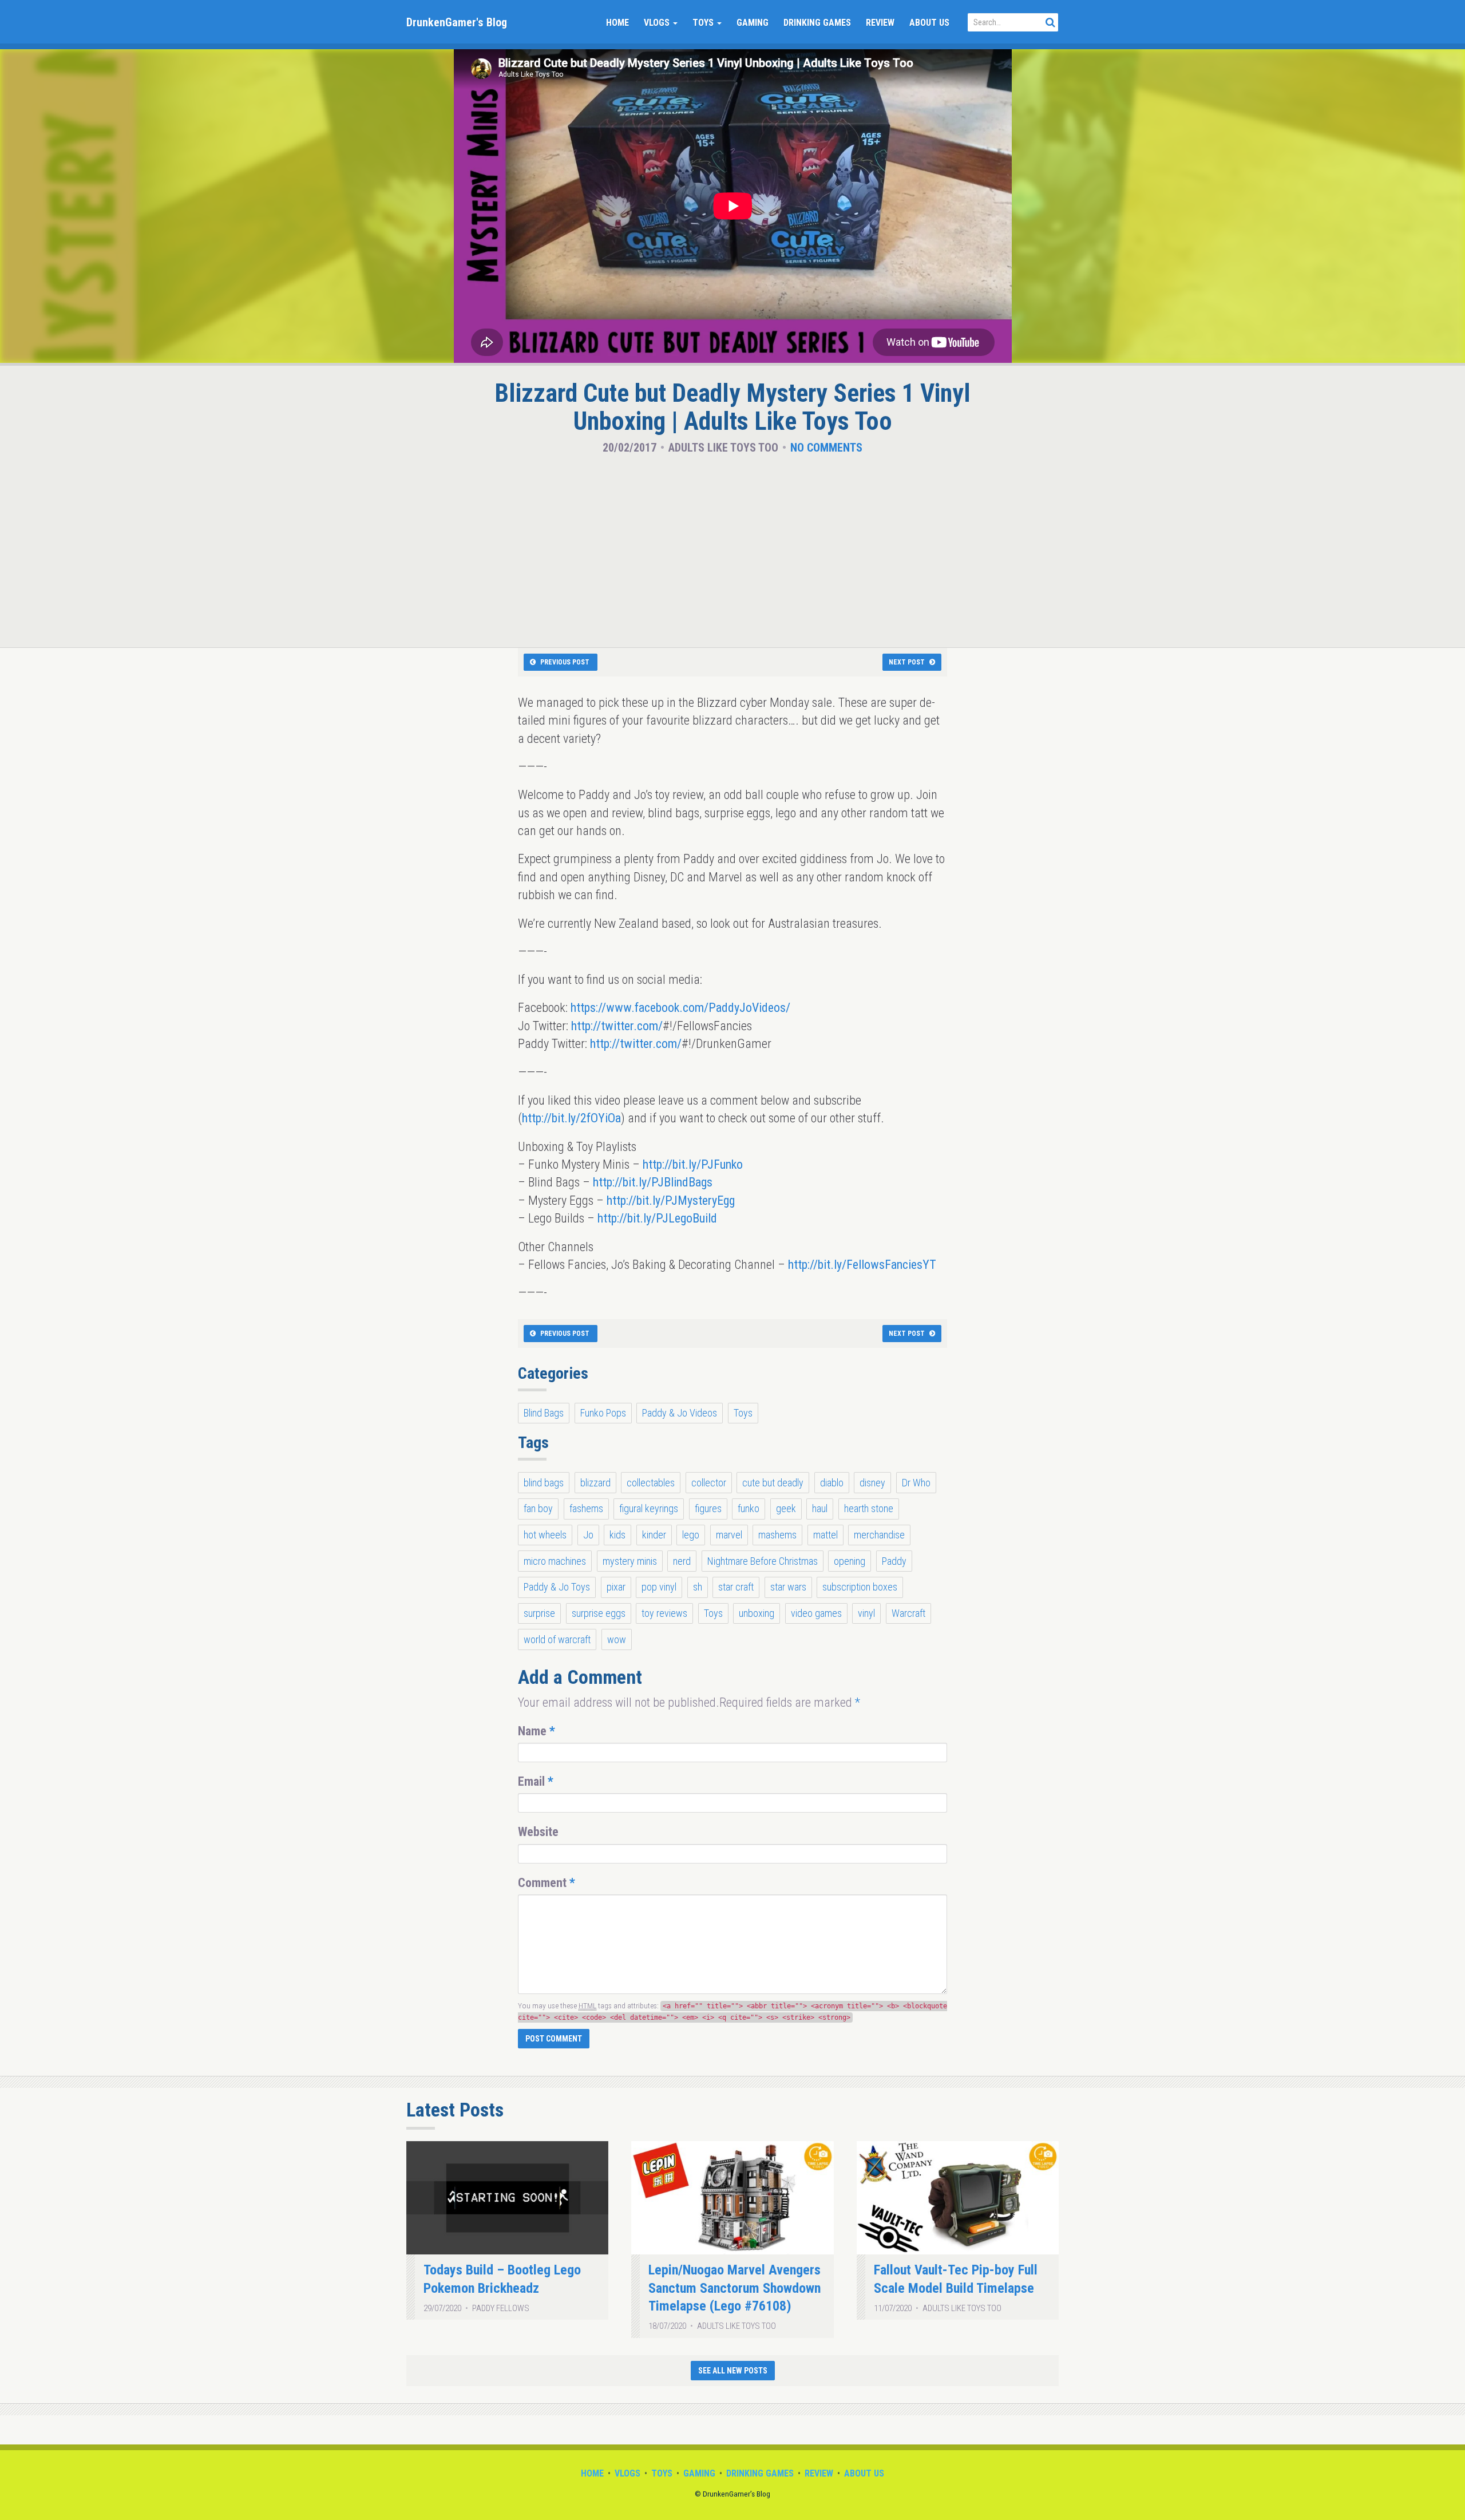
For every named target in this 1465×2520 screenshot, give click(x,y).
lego (691, 1535)
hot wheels (545, 1535)
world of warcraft (557, 1639)
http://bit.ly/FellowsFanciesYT (862, 1265)
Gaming (753, 23)
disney (872, 1483)
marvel (729, 1535)
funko (749, 1508)
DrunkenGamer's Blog (457, 22)
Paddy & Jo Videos (680, 1413)
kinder (654, 1535)
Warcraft (908, 1613)
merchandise (879, 1535)
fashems (586, 1508)
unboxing (757, 1613)
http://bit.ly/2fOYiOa (571, 1118)
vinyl (866, 1613)
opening (850, 1561)
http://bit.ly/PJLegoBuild (657, 1218)
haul (820, 1508)
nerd (682, 1561)
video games (816, 1613)
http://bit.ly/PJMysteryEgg (671, 1200)
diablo (832, 1483)
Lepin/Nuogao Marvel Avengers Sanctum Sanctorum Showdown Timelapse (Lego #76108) (735, 2288)
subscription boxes (860, 1587)
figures (708, 1508)
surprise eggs (599, 1613)
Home (617, 23)
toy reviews (664, 1613)
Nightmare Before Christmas (763, 1561)
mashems (777, 1535)
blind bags (544, 1483)
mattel (825, 1535)
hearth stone (869, 1508)
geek (786, 1508)
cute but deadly (773, 1483)
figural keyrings (649, 1508)
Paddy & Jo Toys (557, 1587)
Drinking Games (817, 23)
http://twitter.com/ (617, 1026)
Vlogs (658, 23)
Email (536, 1781)
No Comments (826, 448)
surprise (539, 1613)
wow (617, 1639)
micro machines (555, 1561)
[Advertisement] (732, 548)
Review (880, 23)
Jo (588, 1535)
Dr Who (916, 1483)
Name (536, 1731)
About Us (929, 23)
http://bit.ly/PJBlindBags (653, 1182)
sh (698, 1587)
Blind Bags (544, 1413)
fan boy (538, 1508)
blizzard (595, 1483)
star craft (736, 1587)
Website (538, 1832)
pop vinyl (659, 1587)
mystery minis (630, 1561)
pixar (616, 1587)
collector (709, 1483)
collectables (651, 1483)
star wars (788, 1587)
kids (617, 1535)
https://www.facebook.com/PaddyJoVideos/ (680, 1008)
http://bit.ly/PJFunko (693, 1164)
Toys (704, 23)
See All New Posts (733, 2371)
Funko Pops (603, 1413)
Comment (547, 1883)
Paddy (894, 1561)
